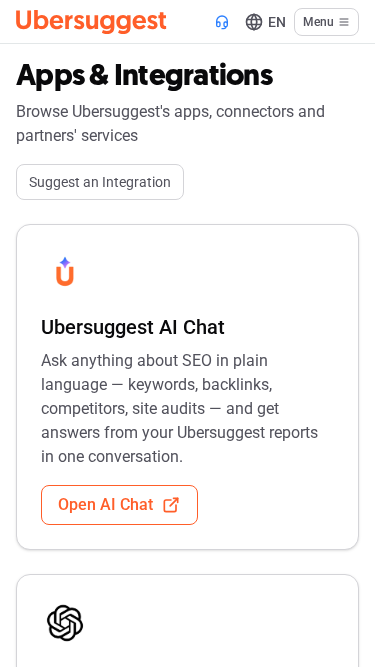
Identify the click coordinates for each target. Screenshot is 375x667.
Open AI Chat (105, 504)
